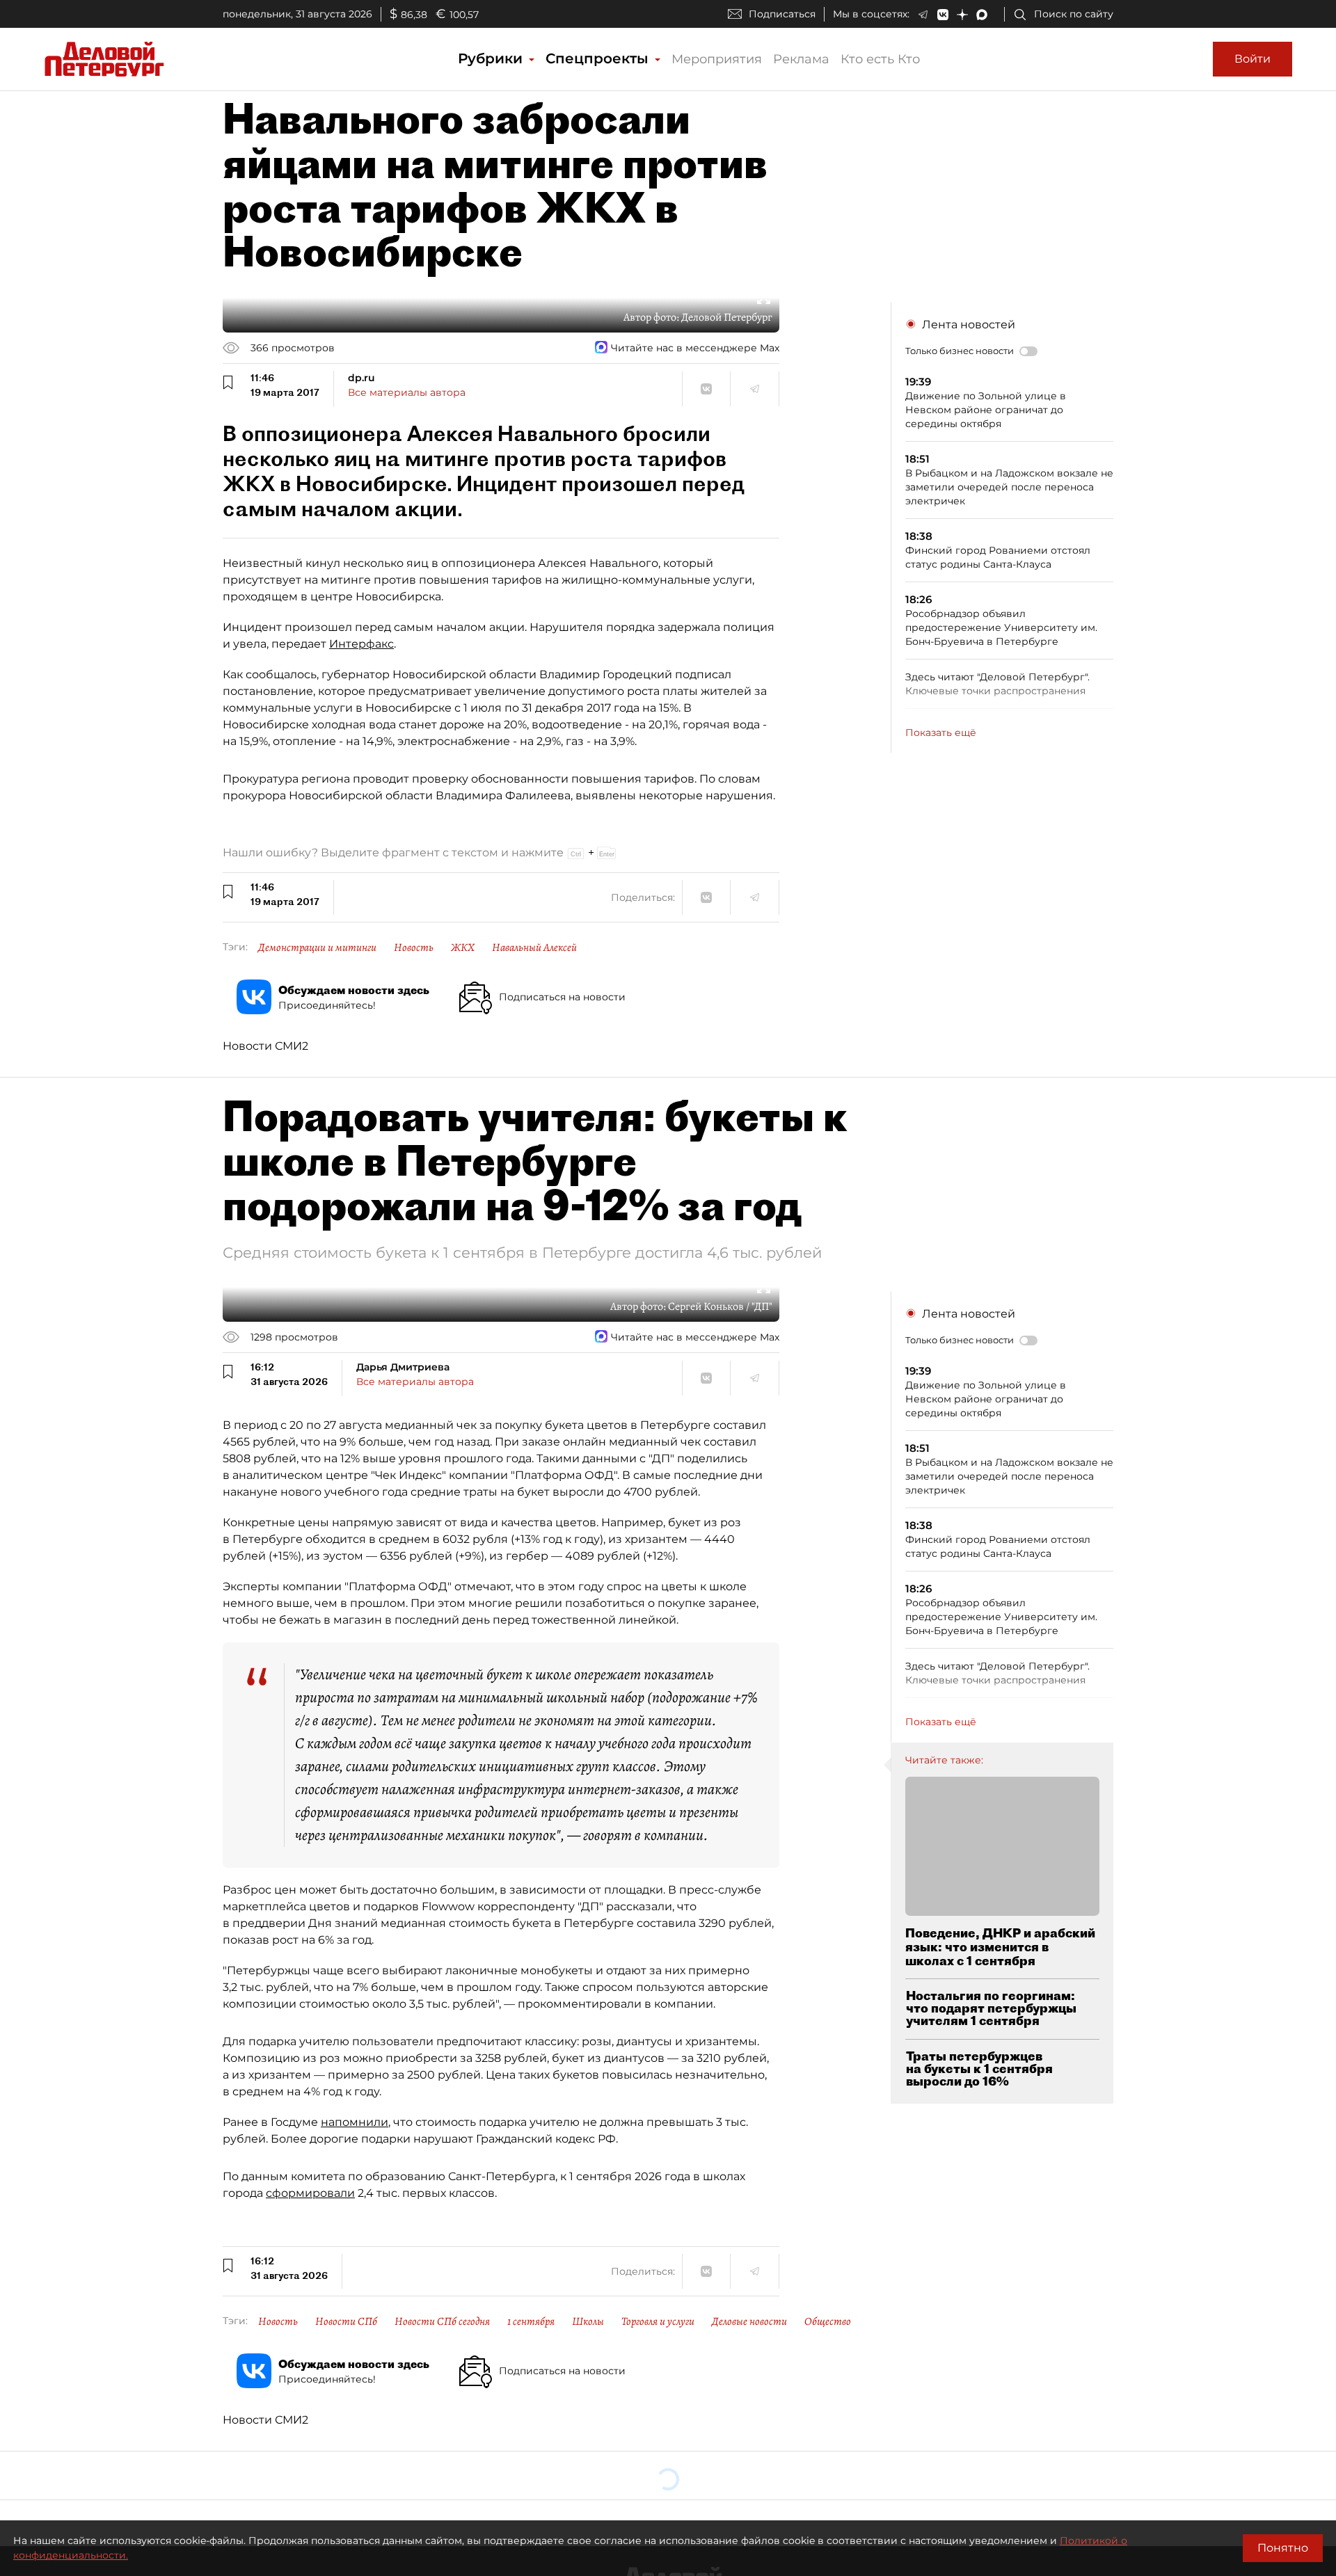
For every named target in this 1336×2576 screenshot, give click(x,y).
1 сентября (531, 2321)
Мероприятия (717, 59)
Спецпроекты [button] (599, 58)
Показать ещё (941, 733)
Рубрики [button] (492, 58)
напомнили (355, 2122)
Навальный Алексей (534, 947)
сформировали (310, 2193)
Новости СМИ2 (265, 1046)
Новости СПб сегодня (442, 2321)
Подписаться (782, 14)
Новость (414, 947)
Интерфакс (361, 644)
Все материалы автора (407, 392)
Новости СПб (346, 2321)
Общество (828, 2321)
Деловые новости (749, 2321)
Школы (588, 2321)
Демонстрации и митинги (317, 947)
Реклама (801, 59)
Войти (1252, 59)
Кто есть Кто (880, 59)
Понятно (1283, 2548)
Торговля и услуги (658, 2321)
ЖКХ (463, 947)
